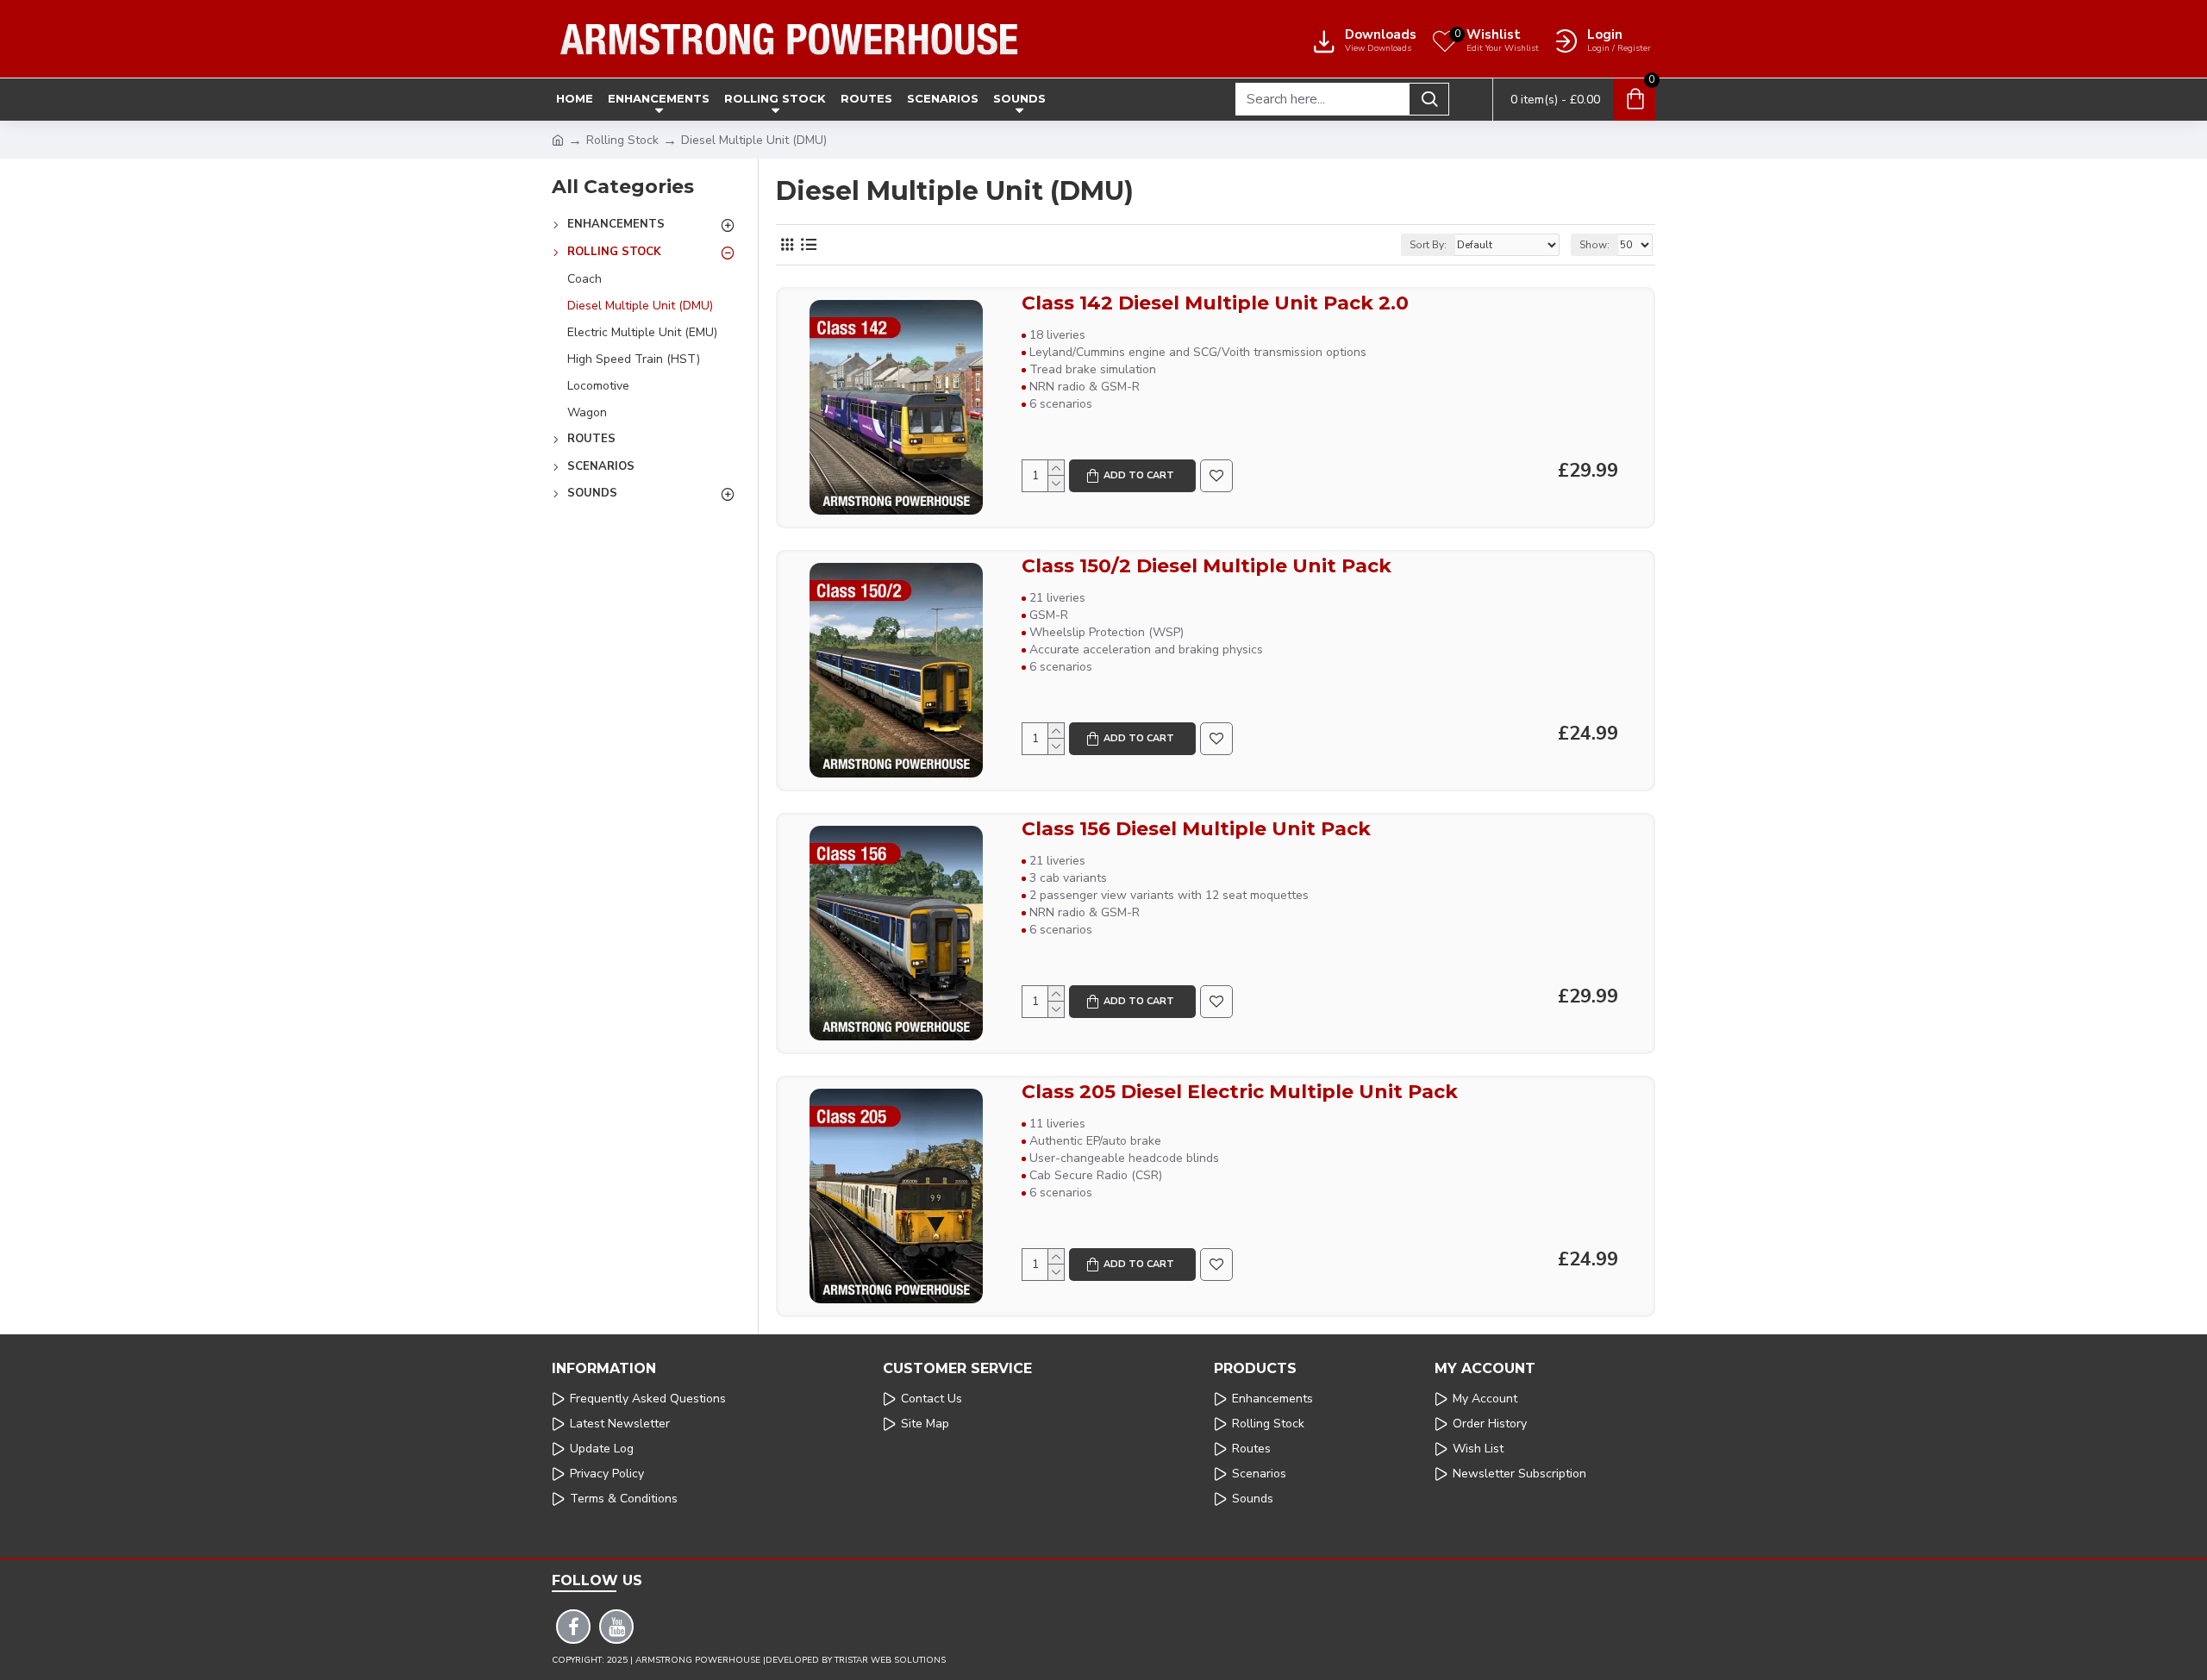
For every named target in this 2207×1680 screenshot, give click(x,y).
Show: (1594, 245)
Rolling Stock (622, 140)
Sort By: (1428, 245)
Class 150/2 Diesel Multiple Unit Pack (1207, 566)
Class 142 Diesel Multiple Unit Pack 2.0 (1215, 303)
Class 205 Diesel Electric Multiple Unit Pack (1240, 1092)
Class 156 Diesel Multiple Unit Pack (1196, 829)
